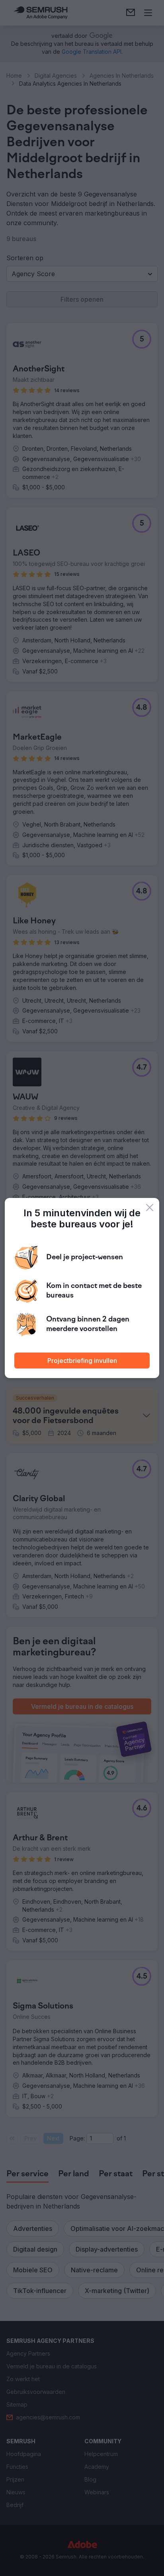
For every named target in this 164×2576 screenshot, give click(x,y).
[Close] (150, 1207)
